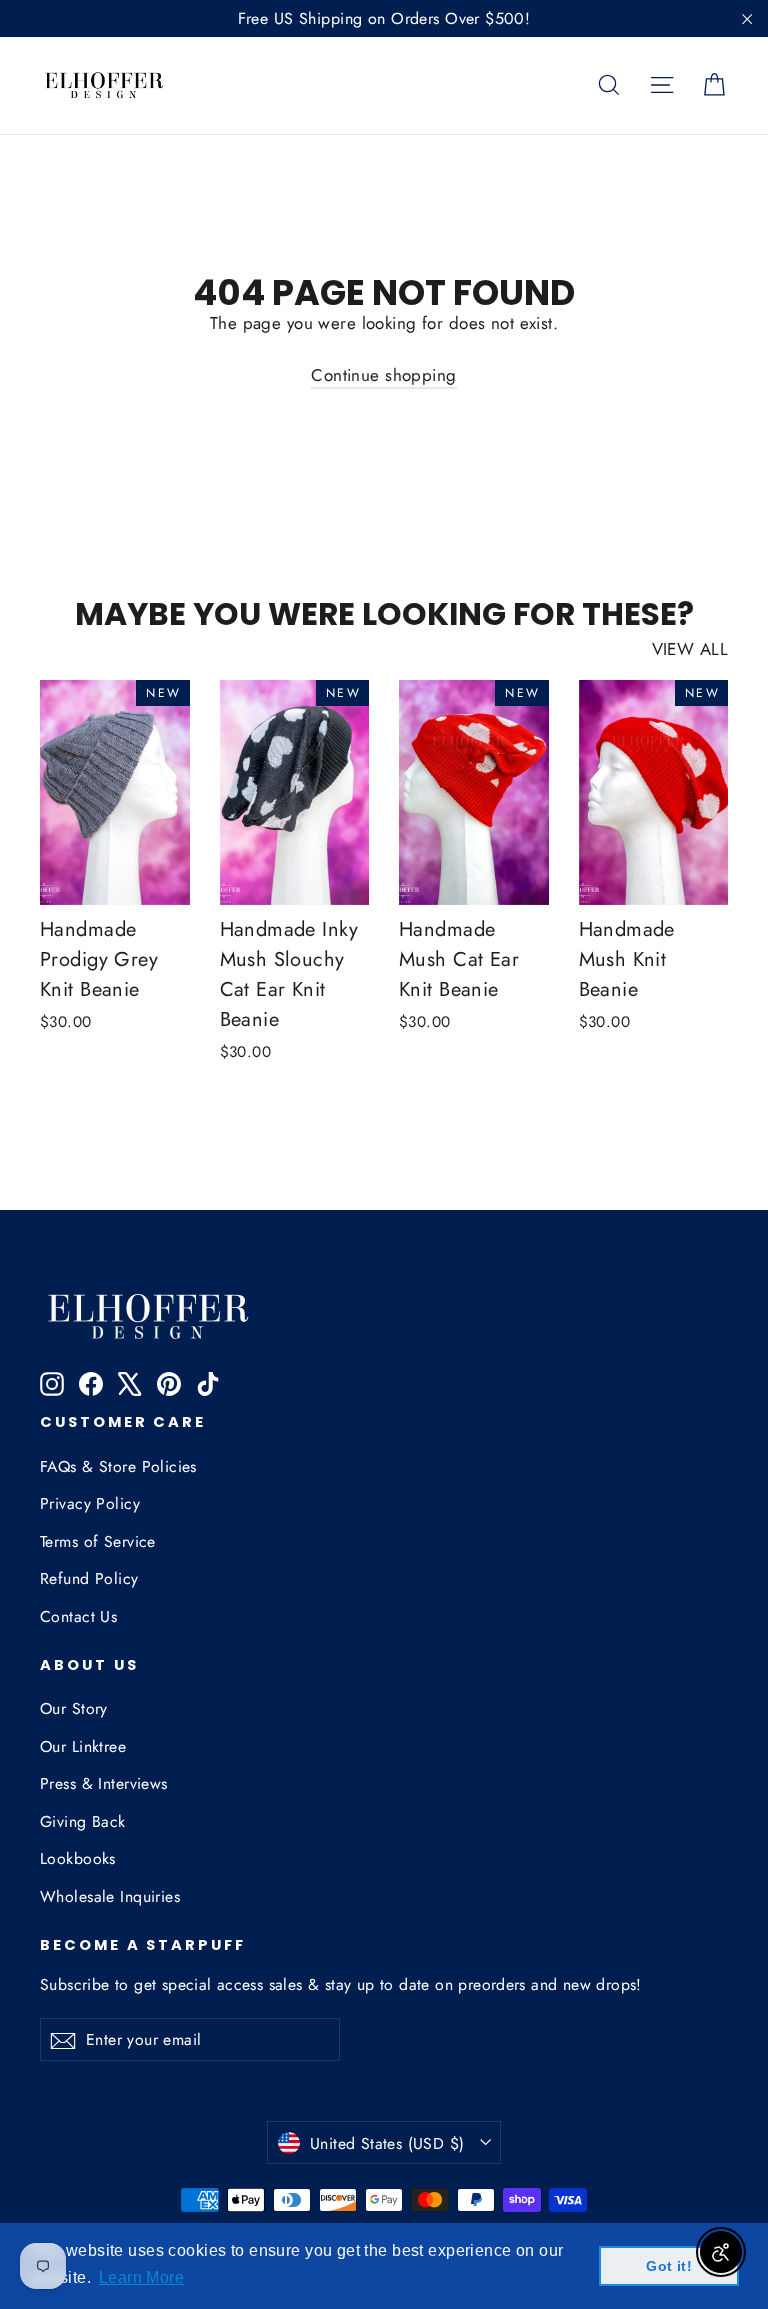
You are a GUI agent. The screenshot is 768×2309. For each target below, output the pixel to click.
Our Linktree (83, 1746)
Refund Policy (89, 1578)
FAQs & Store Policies (118, 1466)
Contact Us (78, 1616)
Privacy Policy (90, 1503)
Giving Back (83, 1821)
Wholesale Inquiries (110, 1896)
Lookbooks (78, 1858)
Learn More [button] (141, 2277)
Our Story (74, 1708)
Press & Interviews (104, 1783)
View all (690, 649)
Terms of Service (98, 1541)
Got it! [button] (669, 2266)
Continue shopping (383, 375)
